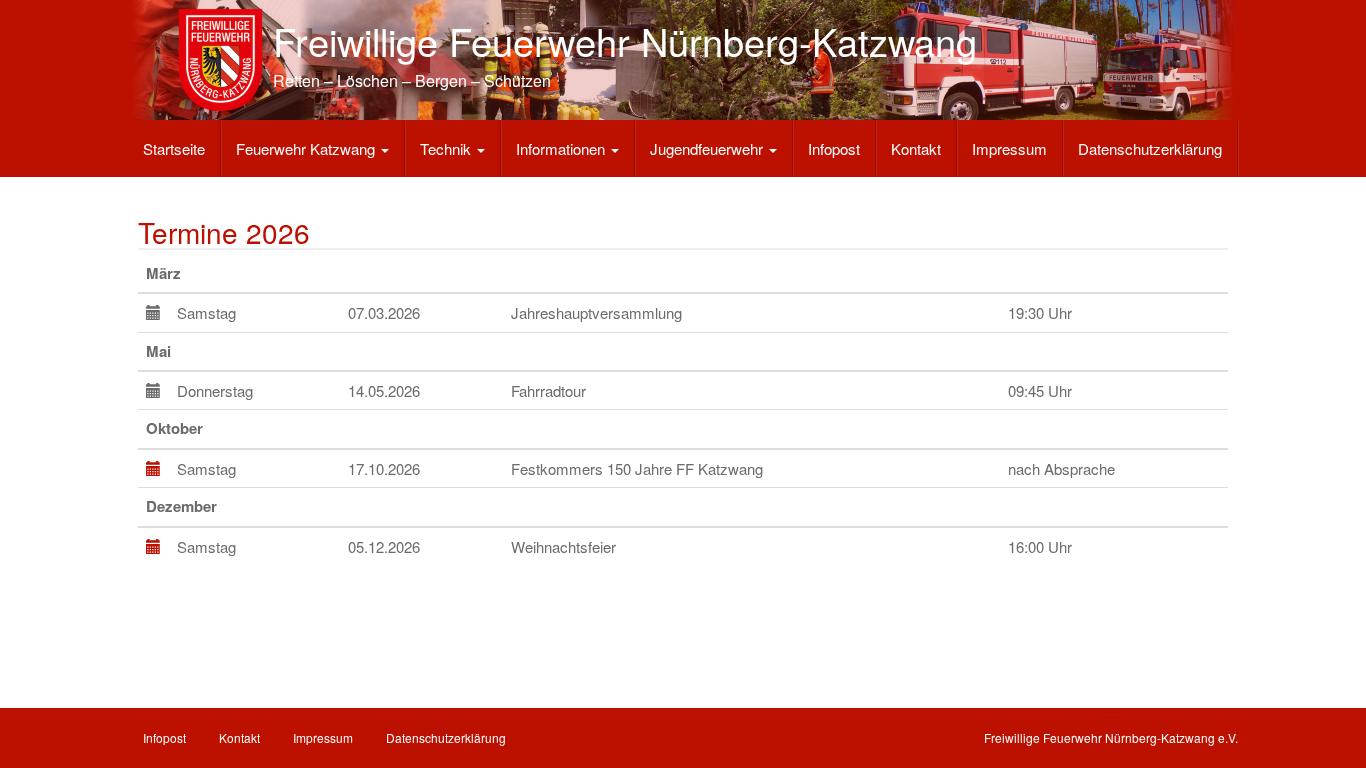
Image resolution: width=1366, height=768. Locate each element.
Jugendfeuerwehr (708, 148)
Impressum (1009, 148)
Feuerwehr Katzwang (307, 148)
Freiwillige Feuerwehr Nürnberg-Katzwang (625, 40)
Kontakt (916, 148)
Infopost (834, 148)
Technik (447, 148)
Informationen (562, 148)
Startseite (174, 148)
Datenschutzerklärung (1150, 148)
